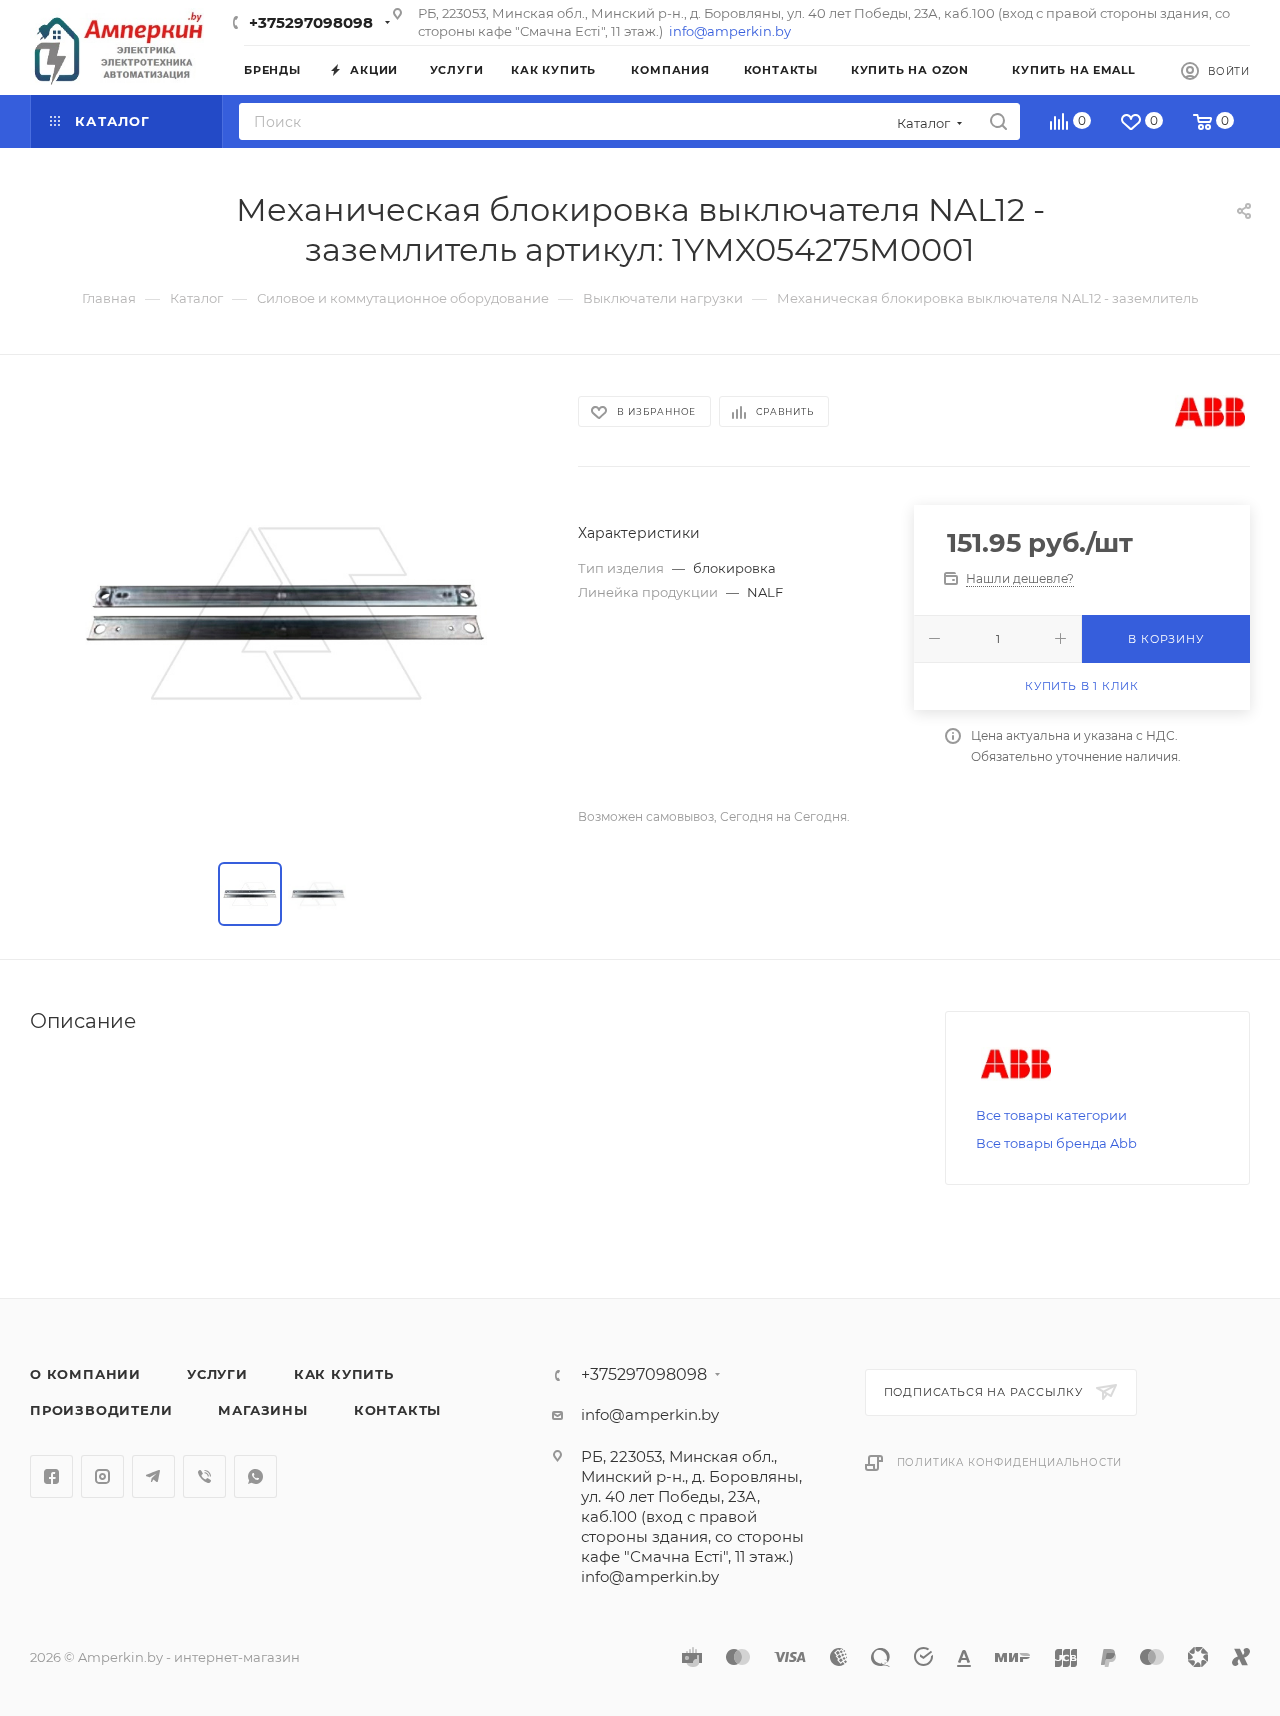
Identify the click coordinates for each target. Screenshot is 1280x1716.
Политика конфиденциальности (1010, 1462)
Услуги (217, 1374)
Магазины (262, 1410)
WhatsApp (255, 1476)
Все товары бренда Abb (1056, 1143)
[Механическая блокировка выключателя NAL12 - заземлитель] (286, 613)
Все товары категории (1051, 1115)
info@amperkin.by (730, 31)
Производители (101, 1410)
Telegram (153, 1476)
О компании (85, 1374)
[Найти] (998, 121)
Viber (204, 1476)
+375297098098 (311, 22)
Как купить (344, 1374)
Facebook (51, 1476)
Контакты (397, 1410)
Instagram (102, 1476)
